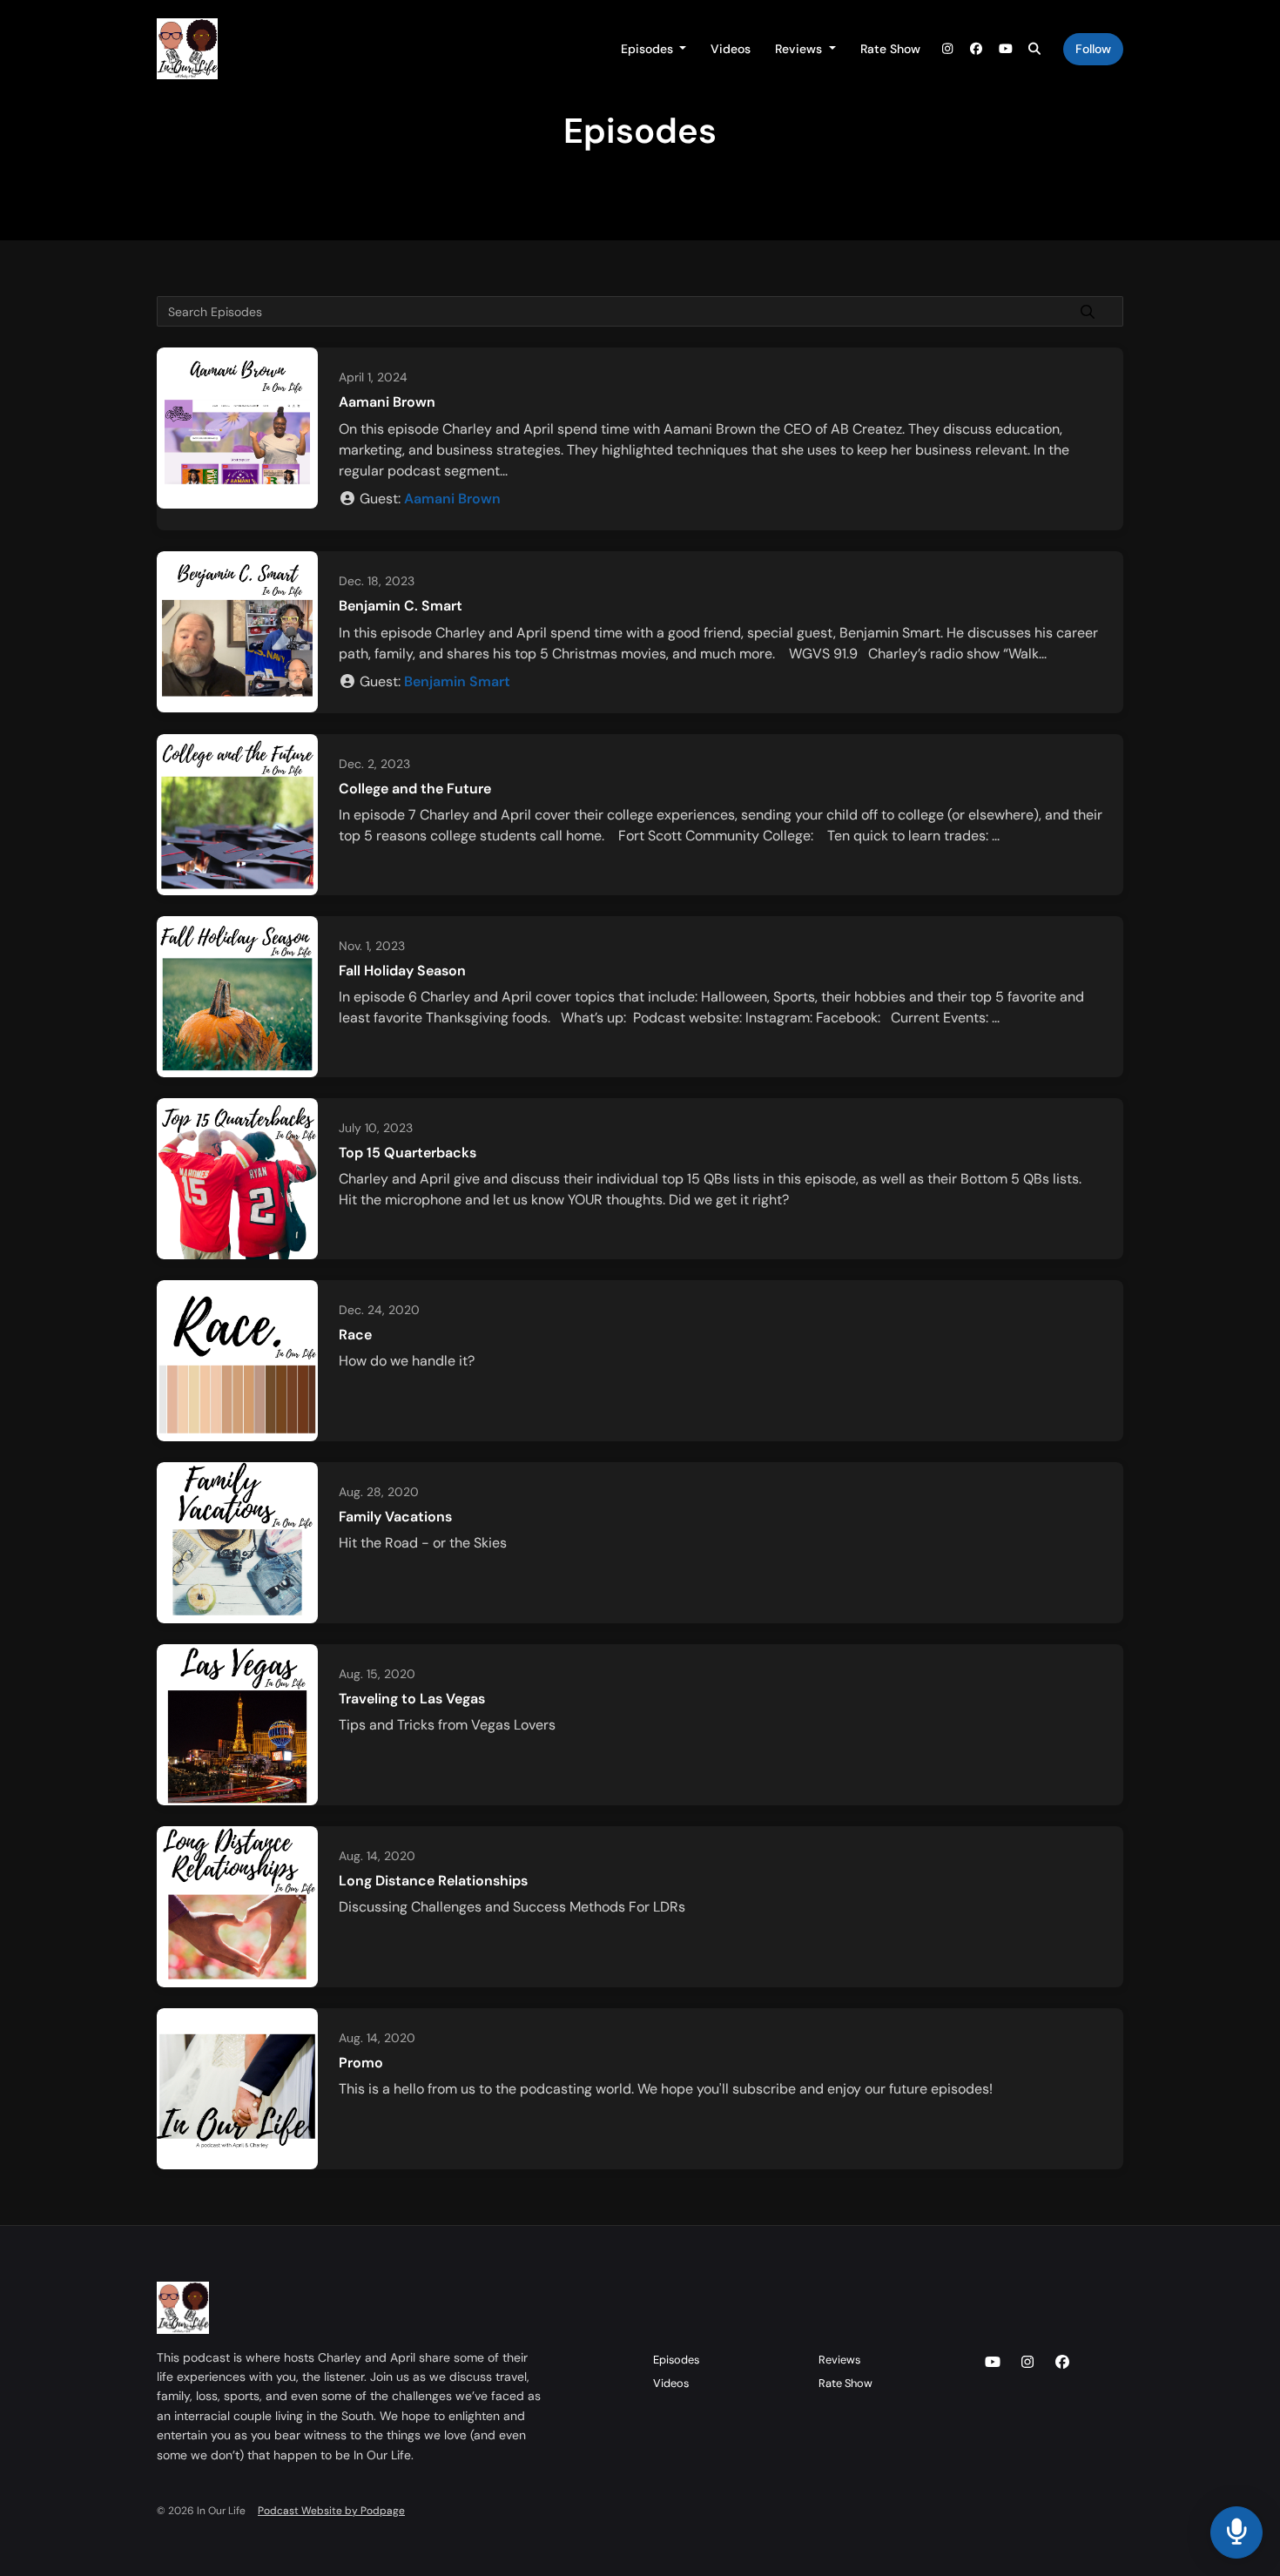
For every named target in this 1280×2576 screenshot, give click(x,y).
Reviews (800, 49)
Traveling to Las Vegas (412, 1699)
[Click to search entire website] (1035, 49)
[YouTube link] (1006, 49)
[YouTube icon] (993, 2363)
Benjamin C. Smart (401, 606)
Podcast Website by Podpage (331, 2511)
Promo (361, 2063)
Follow (1093, 49)
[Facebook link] (977, 49)
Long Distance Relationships (433, 1881)
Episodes (649, 49)
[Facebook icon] (1062, 2363)
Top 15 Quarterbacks (408, 1153)
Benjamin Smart (457, 681)
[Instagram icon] (1027, 2363)
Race (355, 1335)
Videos (731, 49)
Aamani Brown (387, 402)
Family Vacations (395, 1517)
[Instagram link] (947, 49)
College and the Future (415, 789)
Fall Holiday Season (402, 971)
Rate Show (890, 49)
